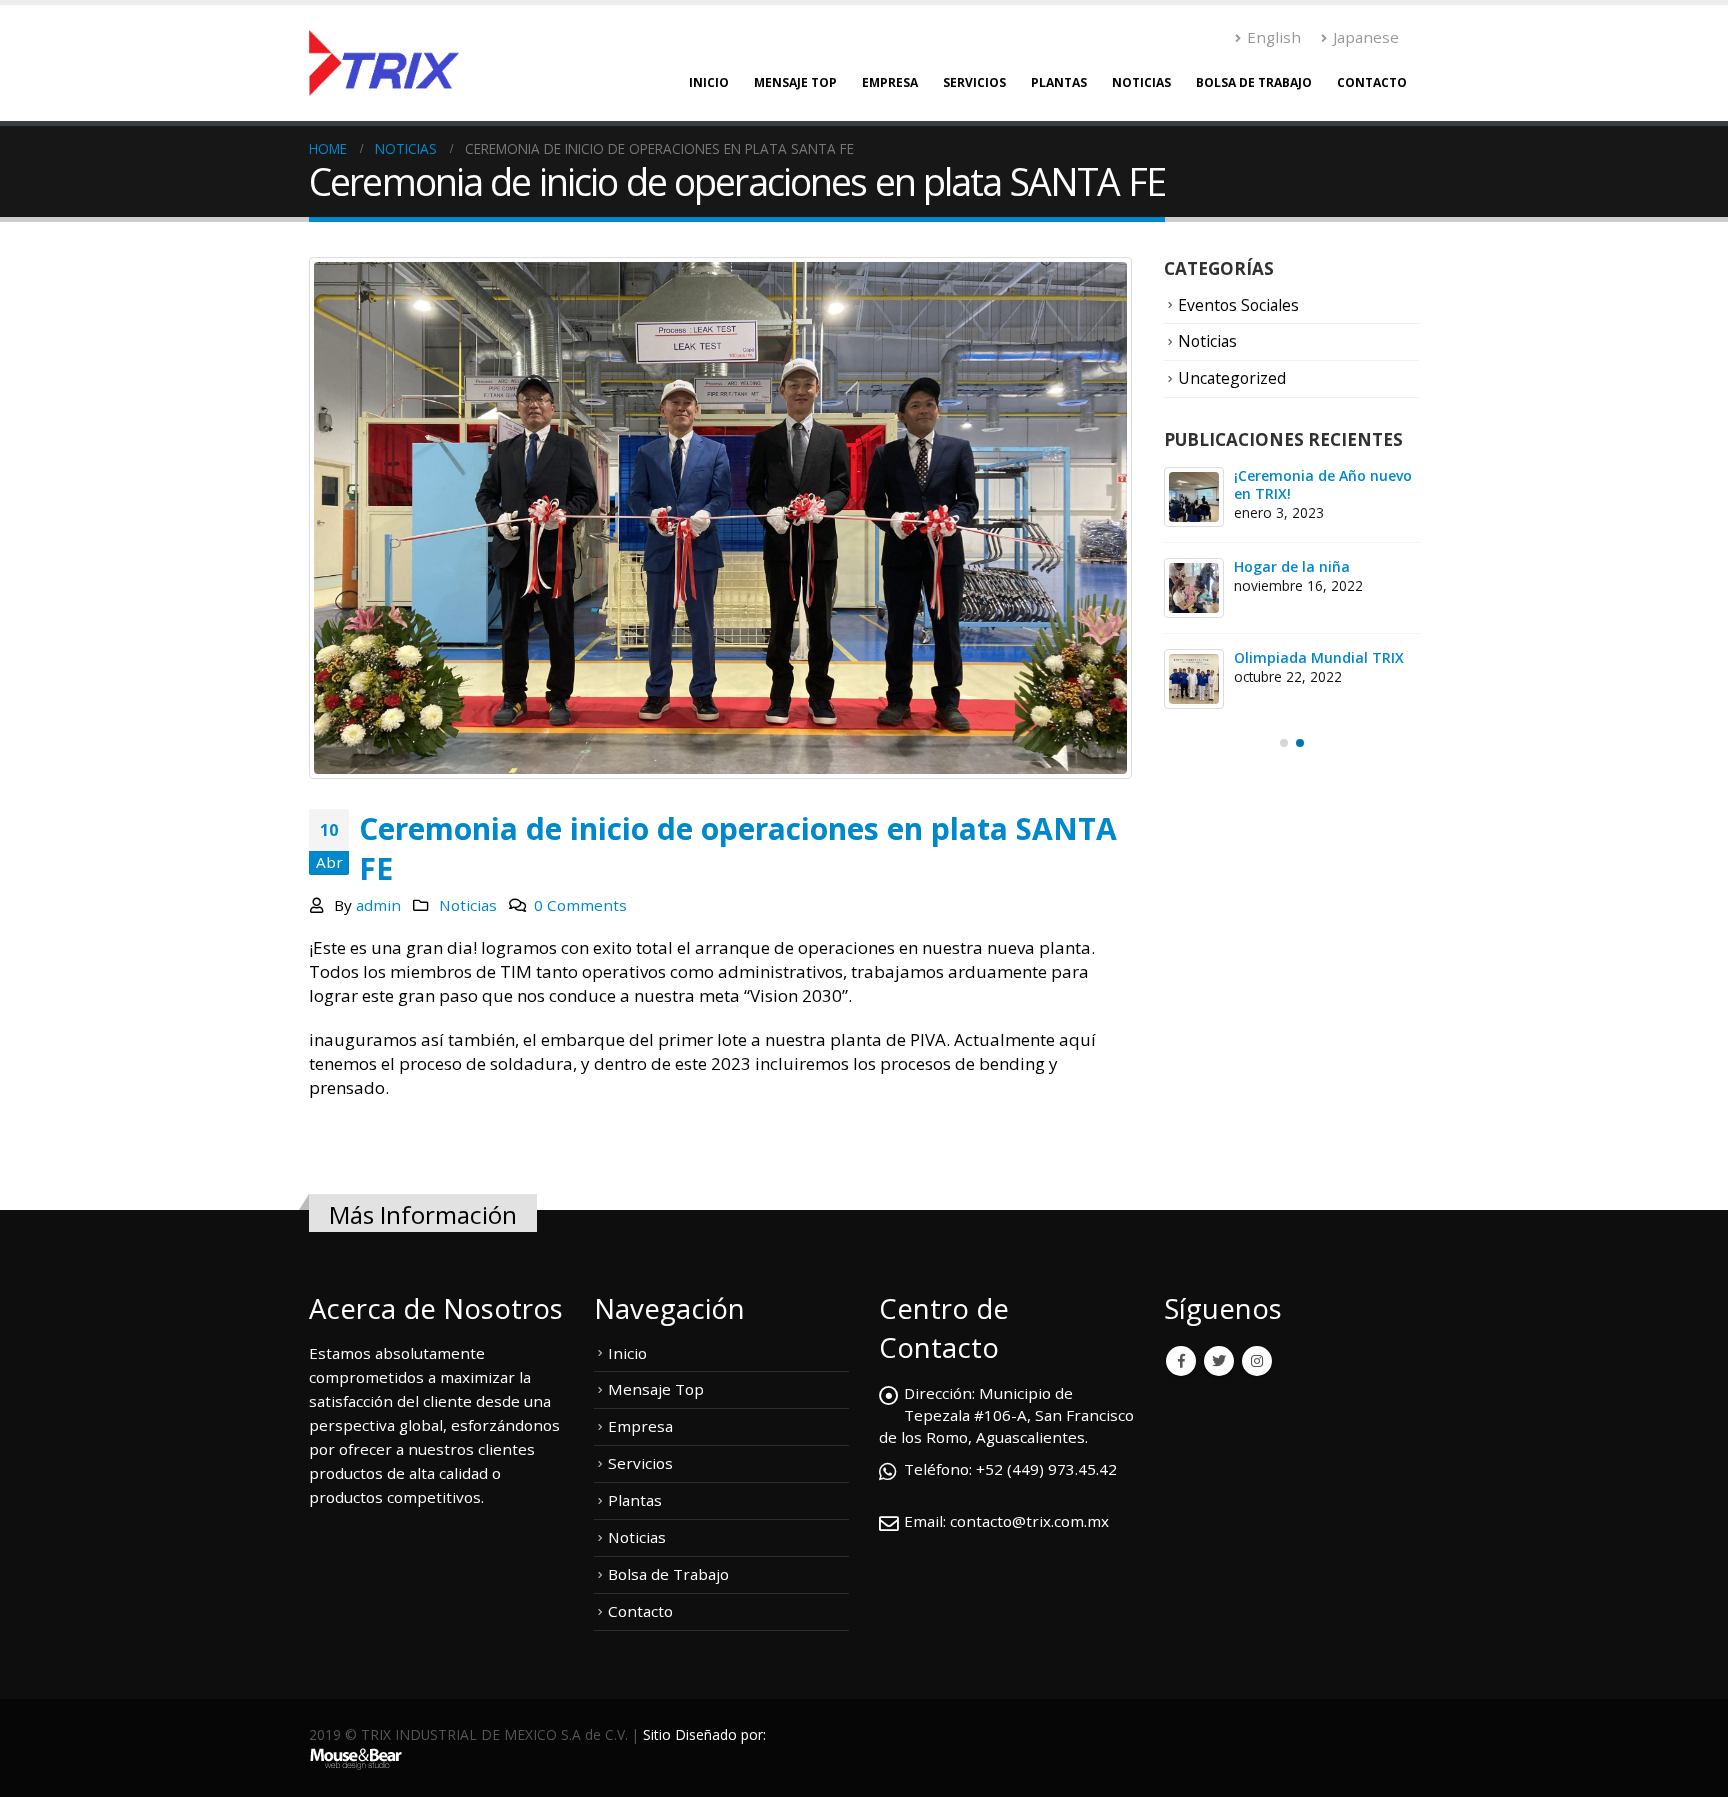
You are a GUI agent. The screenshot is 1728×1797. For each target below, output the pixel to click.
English (1274, 37)
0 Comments (580, 905)
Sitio (657, 1734)
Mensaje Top (795, 82)
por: (753, 1734)
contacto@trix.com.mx (1029, 1521)
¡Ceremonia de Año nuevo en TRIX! (1323, 484)
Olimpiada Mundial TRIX (1319, 657)
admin (378, 905)
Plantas (1059, 82)
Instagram (1257, 1361)
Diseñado (706, 1734)
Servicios (974, 82)
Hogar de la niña (1292, 566)
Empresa (890, 82)
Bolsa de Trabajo (1254, 82)
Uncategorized (1232, 378)
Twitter (1219, 1361)
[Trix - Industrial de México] (384, 63)
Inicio (709, 82)
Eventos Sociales (1238, 305)
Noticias (1141, 82)
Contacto (1372, 82)
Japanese (1366, 37)
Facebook (1181, 1361)
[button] (1284, 743)
